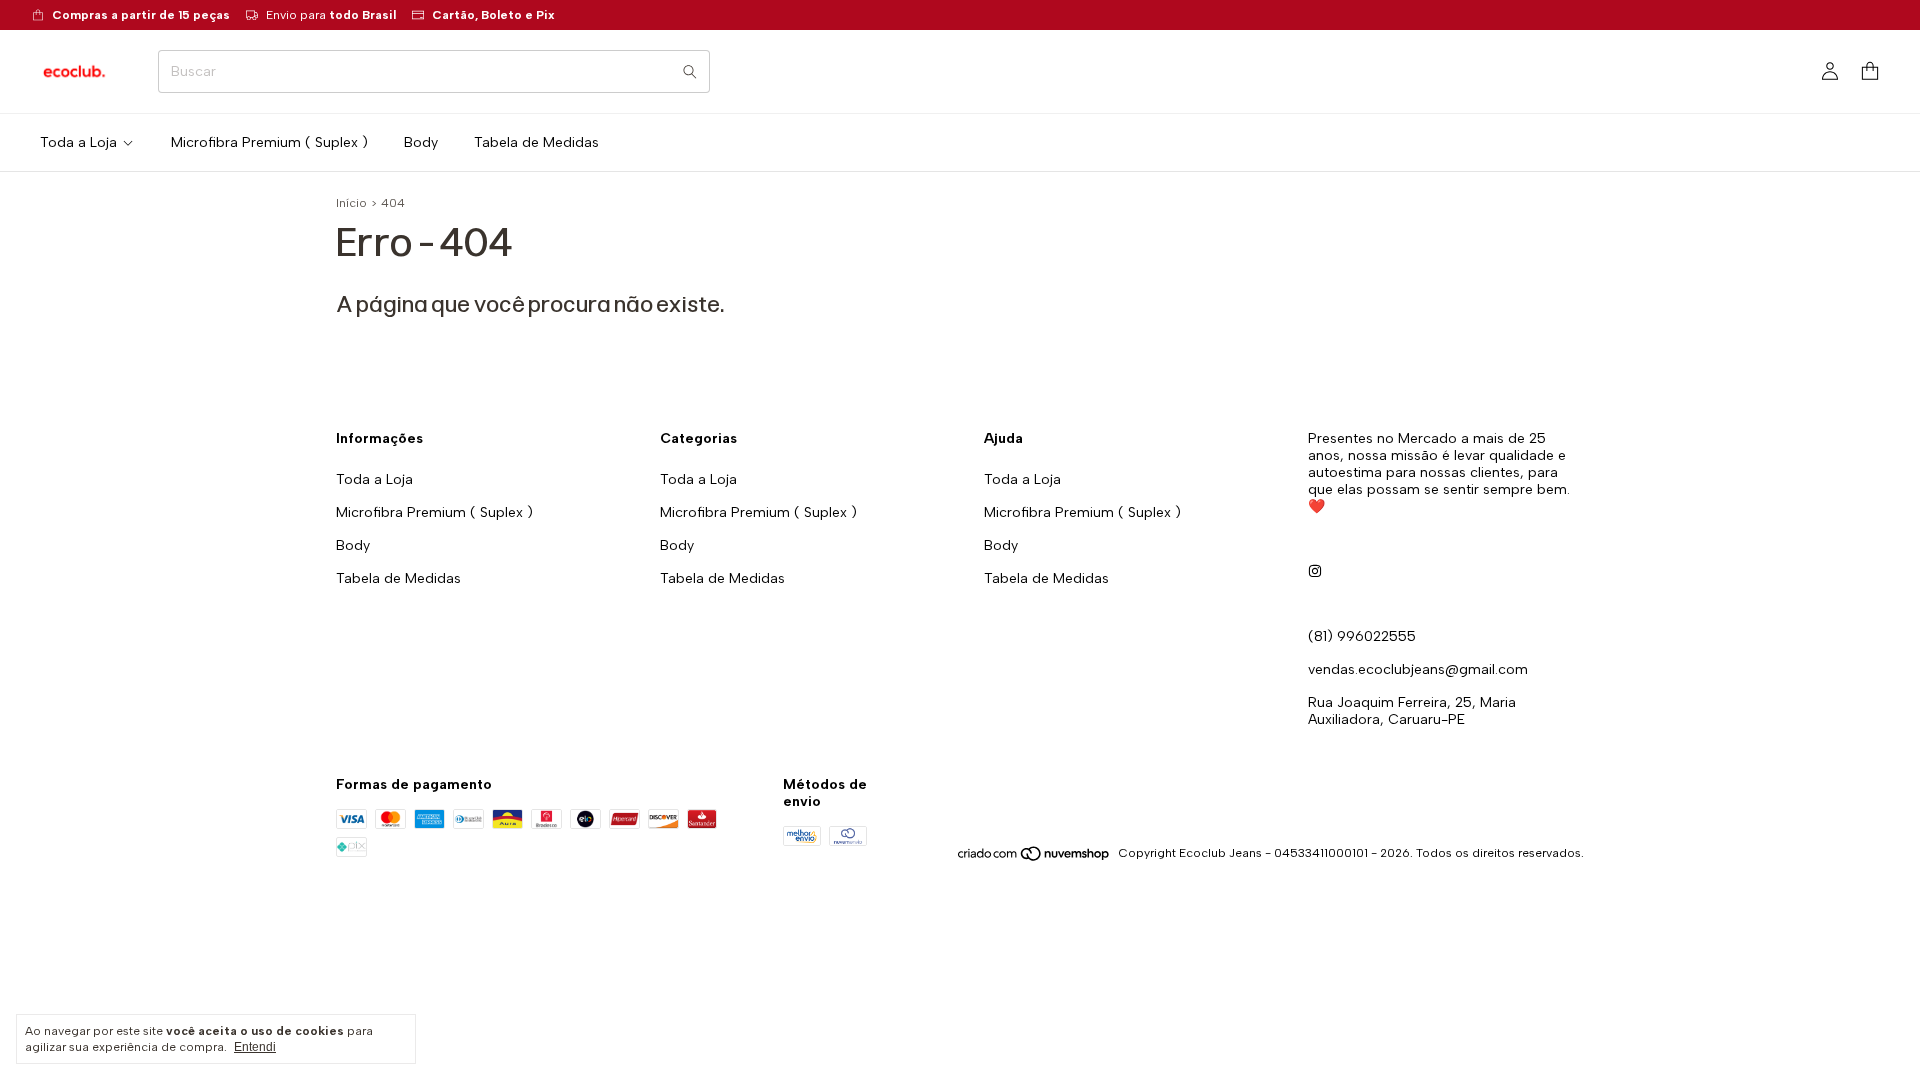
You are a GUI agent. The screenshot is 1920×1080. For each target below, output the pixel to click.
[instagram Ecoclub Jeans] (1315, 571)
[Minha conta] (1830, 72)
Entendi (255, 1047)
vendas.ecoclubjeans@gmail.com (1418, 669)
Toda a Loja (78, 142)
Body (421, 142)
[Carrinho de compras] (1870, 71)
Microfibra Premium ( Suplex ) (269, 142)
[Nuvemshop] (1034, 858)
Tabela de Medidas (536, 142)
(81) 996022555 (1362, 636)
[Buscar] (690, 71)
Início (351, 203)
